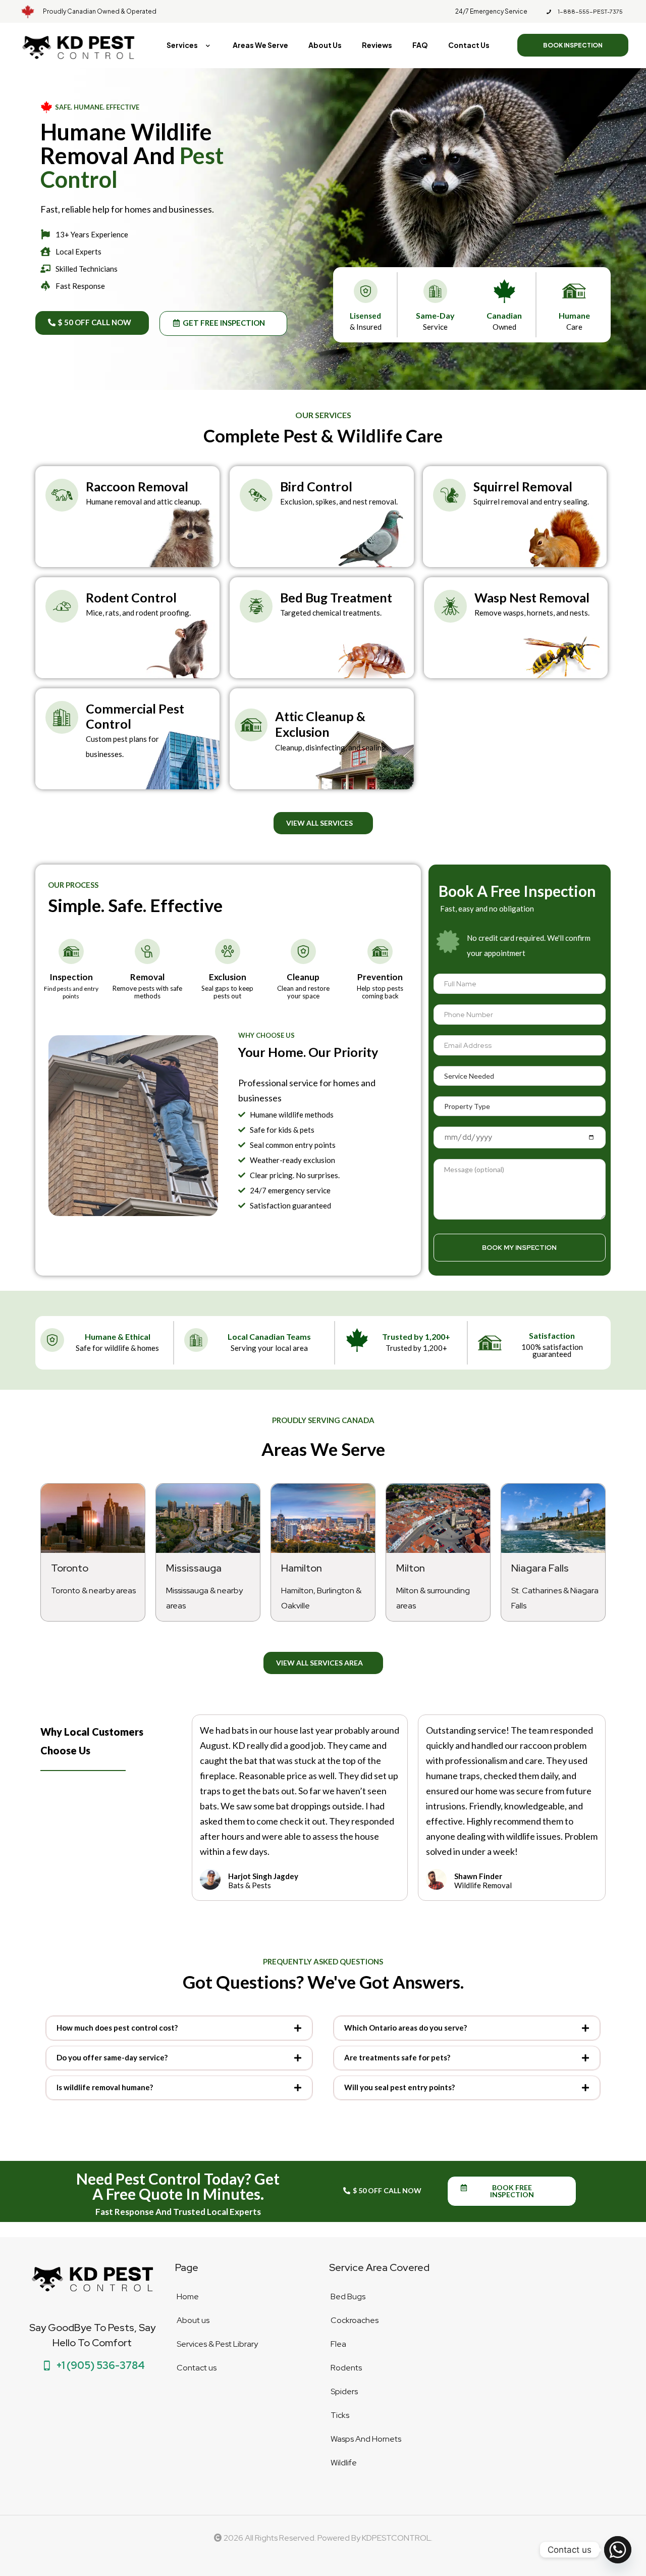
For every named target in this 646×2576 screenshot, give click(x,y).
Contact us (197, 2368)
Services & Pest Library (217, 2344)
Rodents (346, 2368)
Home (188, 2296)
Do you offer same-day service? (112, 2057)
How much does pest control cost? (117, 2028)
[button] (179, 2028)
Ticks (340, 2415)
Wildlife (344, 2463)
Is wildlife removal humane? (105, 2087)
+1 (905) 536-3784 (100, 2365)
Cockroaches (355, 2320)
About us (193, 2320)
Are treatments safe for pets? (397, 2057)
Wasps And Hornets (366, 2439)
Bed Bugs (348, 2296)
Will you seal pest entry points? (399, 2087)
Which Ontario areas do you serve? (406, 2028)
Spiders (344, 2391)
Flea (338, 2344)
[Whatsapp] (618, 2550)
